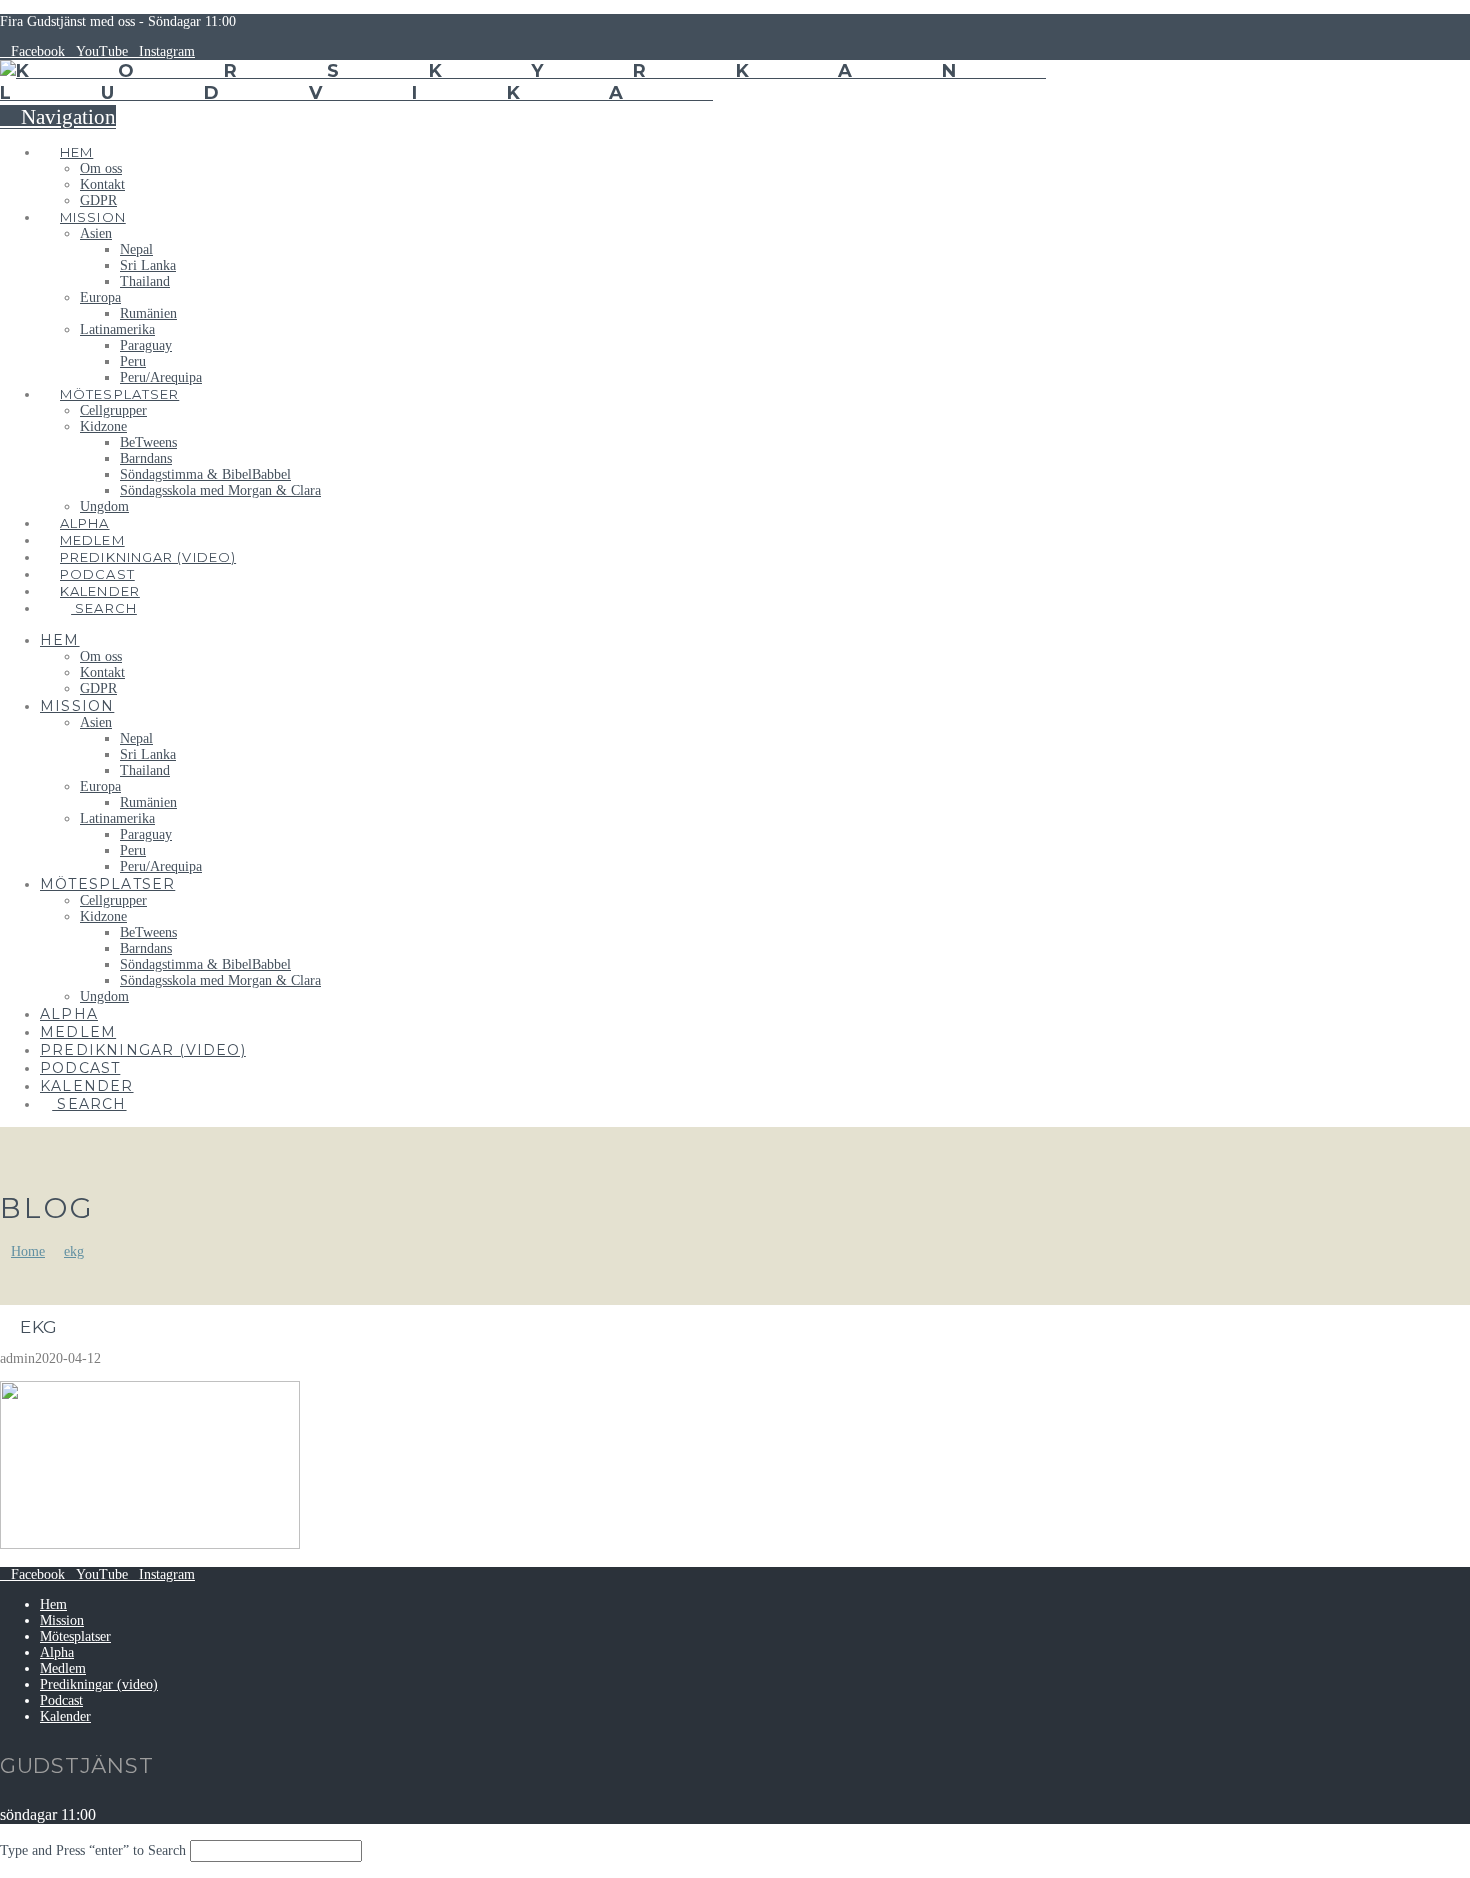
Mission (62, 1620)
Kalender (65, 1716)
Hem (53, 1604)
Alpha (57, 1652)
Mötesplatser (75, 1636)
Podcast (61, 1700)
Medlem (63, 1668)
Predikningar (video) (99, 1684)
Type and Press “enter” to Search (93, 1850)
